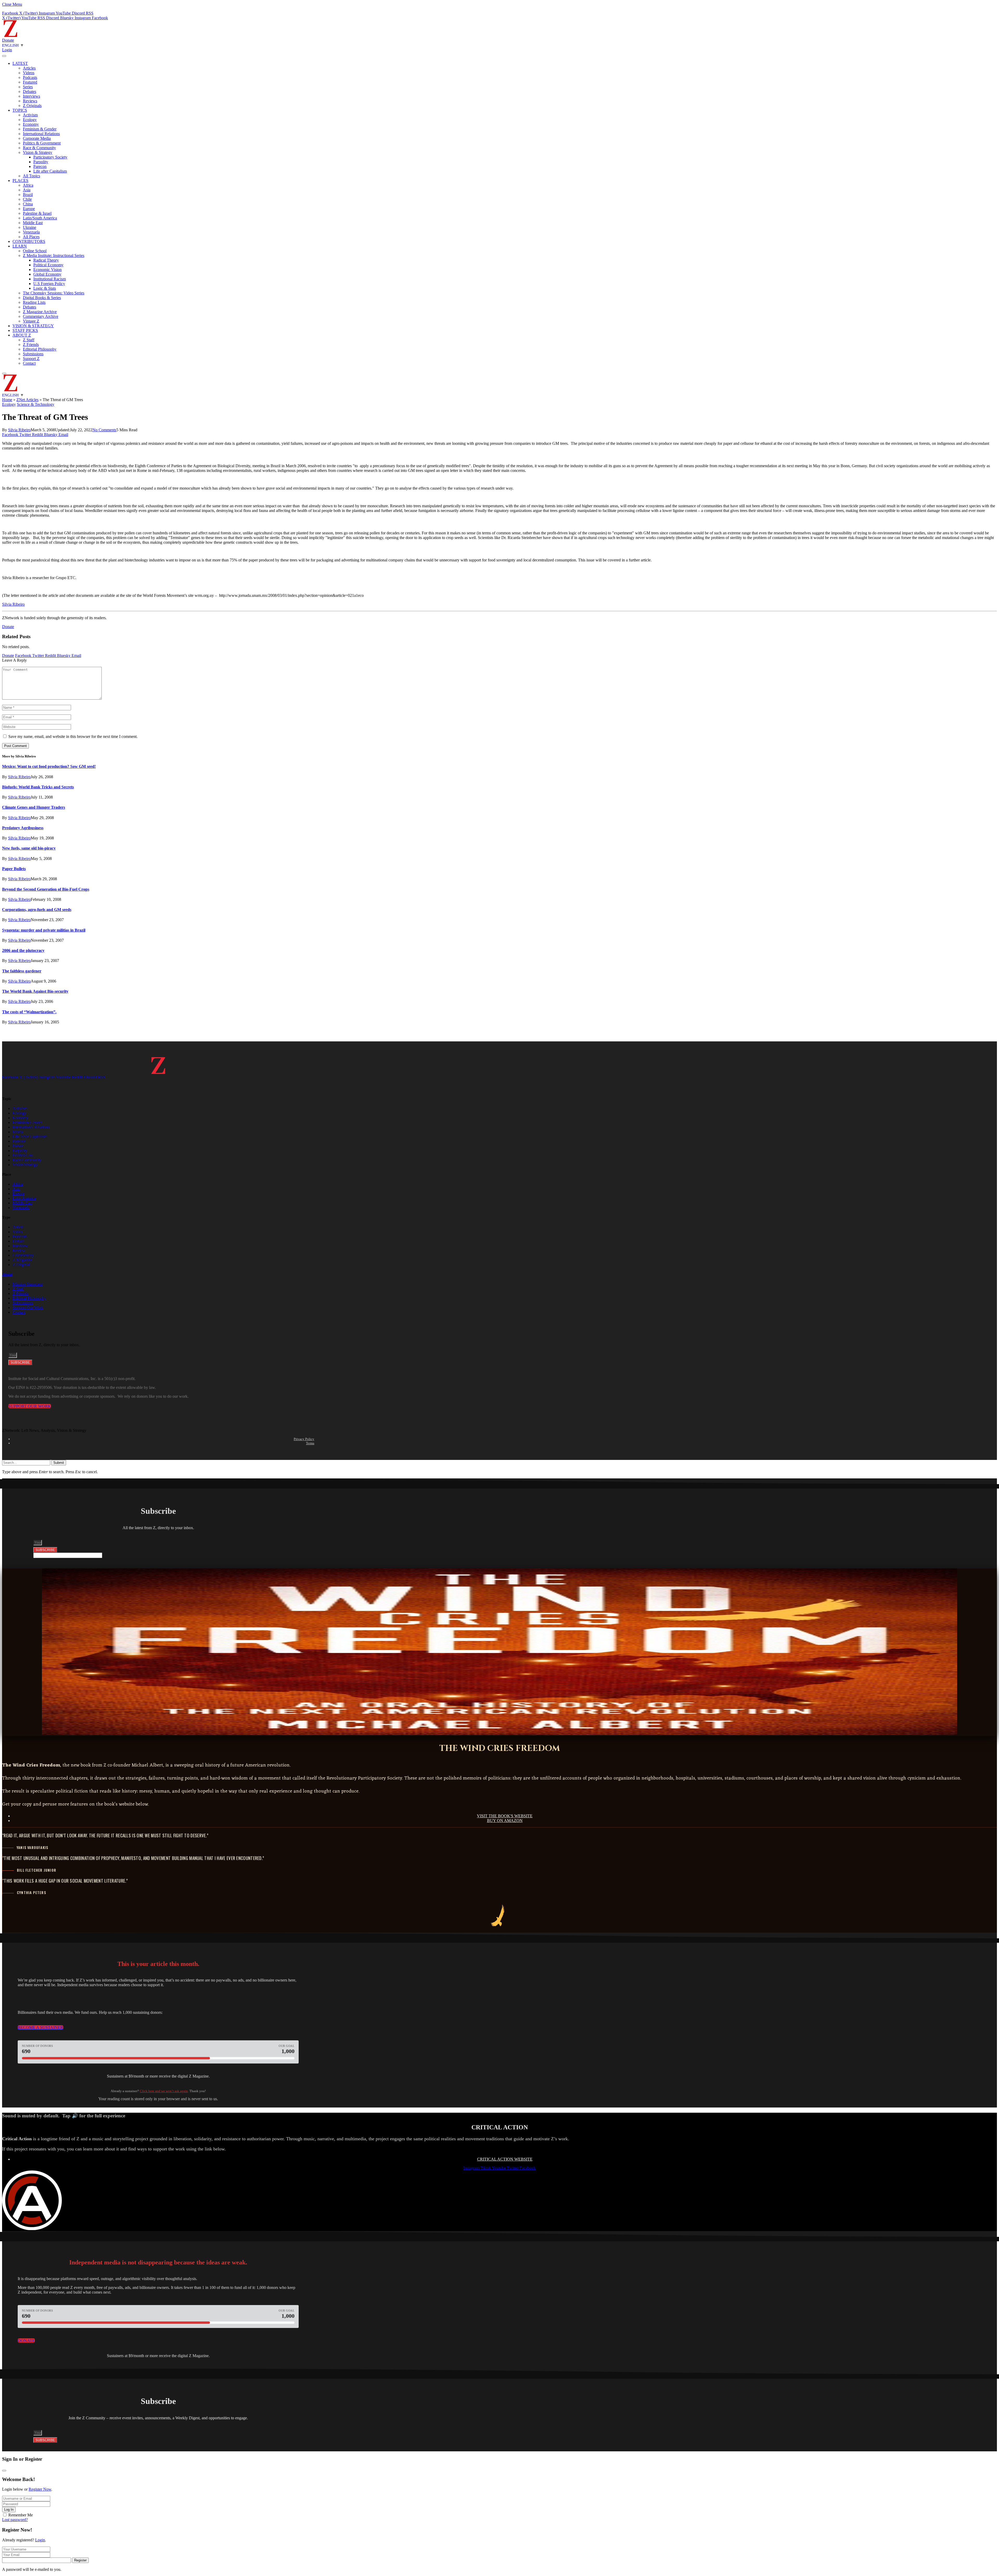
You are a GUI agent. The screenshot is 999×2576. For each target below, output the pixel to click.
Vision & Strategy (38, 152)
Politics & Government (42, 143)
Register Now (40, 2489)
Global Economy (47, 274)
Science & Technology (36, 404)
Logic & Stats (45, 288)
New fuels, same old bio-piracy (29, 848)
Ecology (30, 120)
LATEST (20, 63)
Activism (30, 115)
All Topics (31, 176)
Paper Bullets (14, 869)
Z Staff (29, 340)
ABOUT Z (22, 335)
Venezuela (31, 232)
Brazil (28, 195)
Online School (35, 251)
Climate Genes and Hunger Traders (34, 807)
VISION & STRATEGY (33, 326)
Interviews (31, 96)
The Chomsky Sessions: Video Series (54, 293)
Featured (30, 82)
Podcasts (30, 77)
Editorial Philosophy (40, 349)
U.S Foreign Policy (49, 284)
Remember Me (21, 2515)
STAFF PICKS (25, 330)
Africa (28, 185)
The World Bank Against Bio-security (35, 991)
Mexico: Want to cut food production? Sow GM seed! (49, 766)
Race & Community (39, 148)
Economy (31, 124)
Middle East (33, 223)
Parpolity (41, 162)
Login (40, 2540)
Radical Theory (46, 260)
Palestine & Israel (37, 213)
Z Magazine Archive (40, 312)
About (7, 1274)
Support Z (31, 359)
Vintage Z (31, 321)
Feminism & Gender (40, 129)
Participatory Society (50, 157)
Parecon (40, 166)
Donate (8, 40)
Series (28, 87)
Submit (59, 1463)
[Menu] (4, 56)
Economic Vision (47, 270)
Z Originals (32, 106)
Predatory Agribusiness (23, 828)
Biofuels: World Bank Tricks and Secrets (38, 787)
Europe (29, 209)
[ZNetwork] (10, 36)
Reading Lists (34, 302)
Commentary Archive (41, 316)
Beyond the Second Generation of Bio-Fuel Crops (46, 889)
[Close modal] (4, 2471)
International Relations (41, 134)
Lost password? (15, 2520)
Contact (29, 363)
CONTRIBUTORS (29, 241)
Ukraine (30, 227)
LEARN (20, 246)
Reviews (30, 101)
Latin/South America (40, 218)
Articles (29, 68)
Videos (29, 73)
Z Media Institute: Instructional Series (54, 255)
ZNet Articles (27, 400)
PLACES (20, 181)
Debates (30, 91)
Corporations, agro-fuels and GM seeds (37, 910)
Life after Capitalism (50, 171)
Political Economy (48, 265)
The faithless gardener (22, 971)
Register (80, 2560)
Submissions (33, 354)
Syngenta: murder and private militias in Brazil (44, 930)
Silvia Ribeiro (19, 430)
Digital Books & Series (42, 298)
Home (7, 400)
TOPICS (20, 110)
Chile (27, 199)
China (28, 204)
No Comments (104, 430)
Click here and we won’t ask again (164, 2091)
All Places (31, 237)
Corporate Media (37, 138)
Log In (9, 2509)
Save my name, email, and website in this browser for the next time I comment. (73, 736)
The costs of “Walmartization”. (29, 1012)
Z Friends (31, 344)
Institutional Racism (50, 279)
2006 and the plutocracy (23, 950)
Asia (27, 190)
